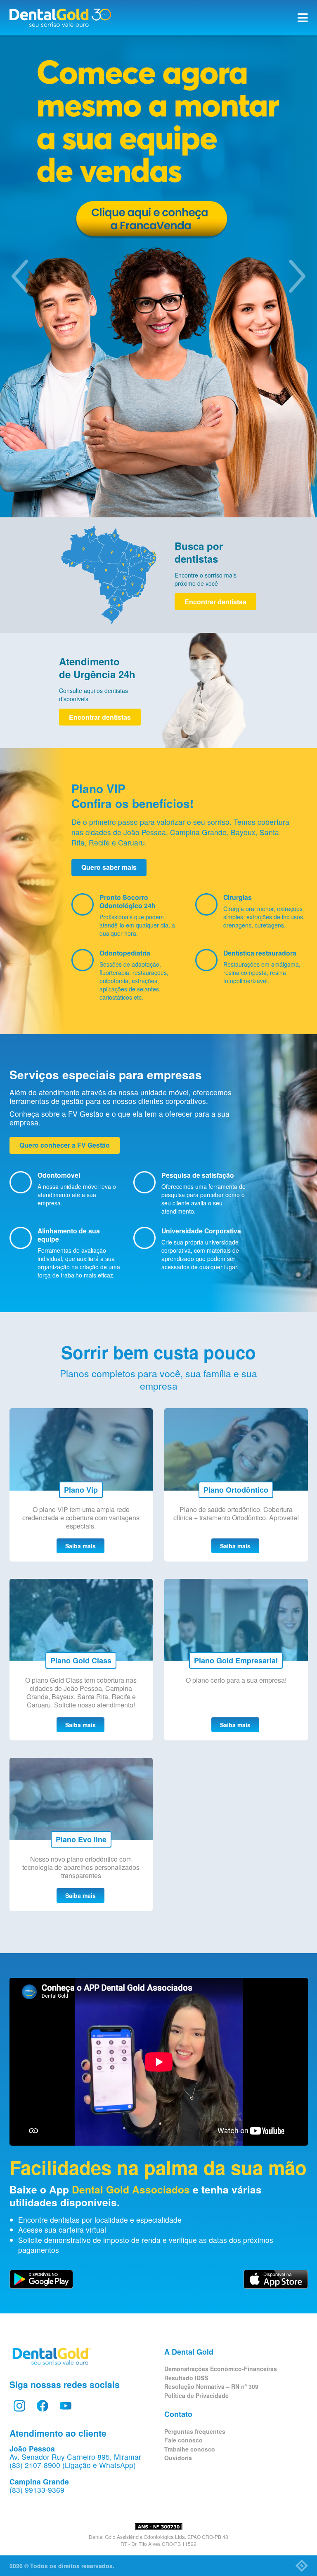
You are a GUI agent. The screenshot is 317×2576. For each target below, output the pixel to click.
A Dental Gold (189, 2352)
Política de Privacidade (196, 2395)
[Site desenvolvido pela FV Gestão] (302, 2566)
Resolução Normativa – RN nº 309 (211, 2386)
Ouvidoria (178, 2458)
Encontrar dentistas (215, 602)
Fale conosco (183, 2440)
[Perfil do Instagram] (19, 2406)
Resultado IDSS (186, 2378)
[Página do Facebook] (43, 2406)
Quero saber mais (109, 867)
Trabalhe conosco (190, 2449)
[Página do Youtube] (66, 2406)
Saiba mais (80, 1546)
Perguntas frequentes (195, 2431)
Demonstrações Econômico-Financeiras (221, 2369)
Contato (178, 2414)
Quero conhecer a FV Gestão (65, 1145)
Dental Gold (60, 18)
